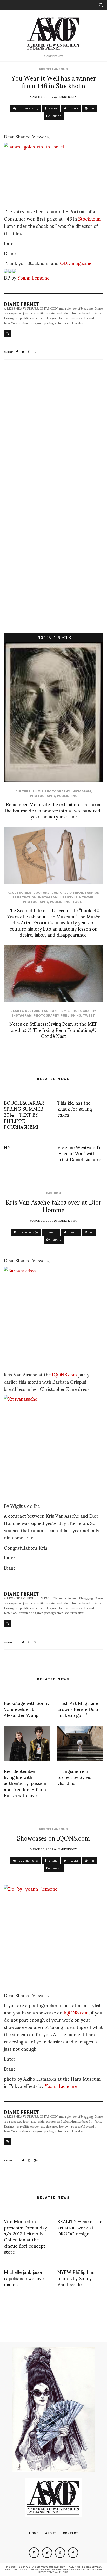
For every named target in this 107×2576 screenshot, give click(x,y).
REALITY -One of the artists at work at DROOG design (80, 2227)
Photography (42, 796)
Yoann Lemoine (33, 277)
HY (7, 1147)
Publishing (67, 796)
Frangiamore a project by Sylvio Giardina (74, 1777)
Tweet (78, 902)
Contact (71, 2533)
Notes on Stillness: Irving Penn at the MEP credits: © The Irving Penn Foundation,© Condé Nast (53, 1030)
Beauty (17, 1011)
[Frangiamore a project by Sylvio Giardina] (80, 1744)
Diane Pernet (67, 97)
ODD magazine (76, 263)
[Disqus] (53, 432)
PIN (92, 108)
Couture (41, 893)
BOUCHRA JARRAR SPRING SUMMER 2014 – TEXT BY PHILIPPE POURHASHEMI (24, 1115)
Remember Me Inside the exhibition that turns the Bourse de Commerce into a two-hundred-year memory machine (54, 810)
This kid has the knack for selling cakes (75, 1108)
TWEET (73, 108)
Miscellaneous (53, 69)
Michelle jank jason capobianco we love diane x (24, 2278)
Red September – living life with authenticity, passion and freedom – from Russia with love (25, 1783)
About (51, 2533)
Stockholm (89, 218)
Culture (23, 791)
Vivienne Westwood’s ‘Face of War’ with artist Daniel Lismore (79, 1153)
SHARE (53, 108)
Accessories (19, 893)
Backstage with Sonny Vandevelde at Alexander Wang (27, 1709)
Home (34, 2533)
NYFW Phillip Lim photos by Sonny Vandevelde (76, 2278)
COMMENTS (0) (28, 108)
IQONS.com (64, 1374)
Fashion (76, 893)
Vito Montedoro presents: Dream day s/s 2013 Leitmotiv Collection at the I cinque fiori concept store (25, 2236)
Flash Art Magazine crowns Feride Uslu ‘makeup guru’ (78, 1709)
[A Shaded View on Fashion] (54, 34)
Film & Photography (51, 791)
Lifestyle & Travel (77, 897)
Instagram (81, 791)
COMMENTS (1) (28, 1232)
